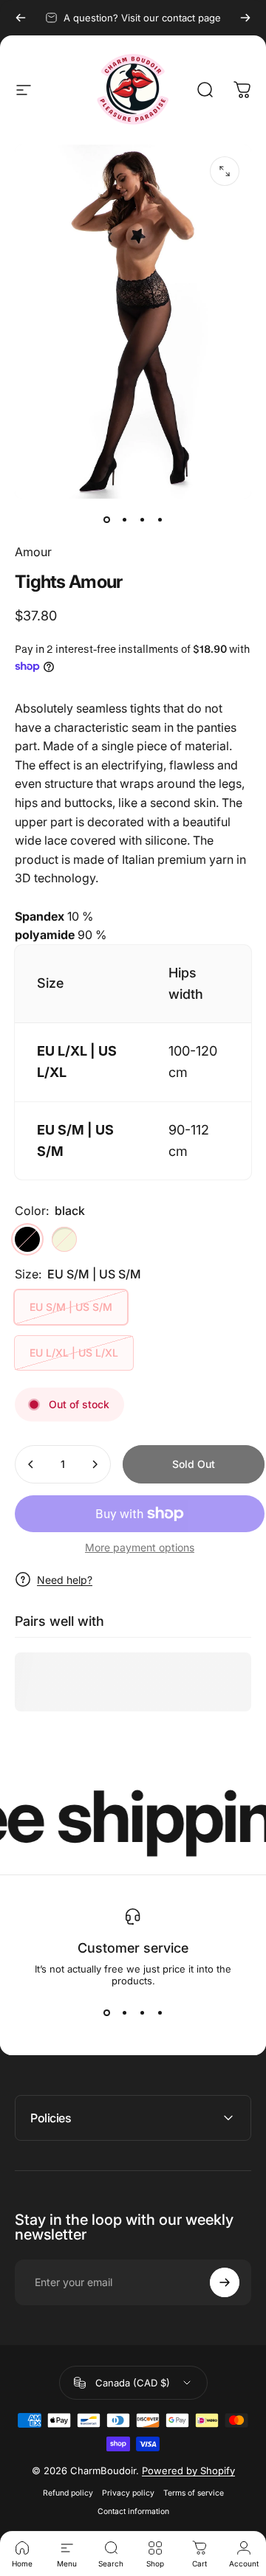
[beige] (64, 1239)
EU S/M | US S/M (71, 1307)
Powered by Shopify (188, 2471)
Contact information (133, 2511)
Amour (33, 552)
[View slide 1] (106, 2013)
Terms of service (194, 2493)
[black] (27, 1239)
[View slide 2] (124, 2013)
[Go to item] (106, 519)
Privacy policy (128, 2493)
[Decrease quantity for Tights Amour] (31, 1464)
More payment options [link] (140, 1547)
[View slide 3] (142, 2013)
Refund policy (68, 2493)
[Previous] (21, 18)
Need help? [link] (65, 1580)
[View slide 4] (160, 2013)
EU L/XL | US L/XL (74, 1353)
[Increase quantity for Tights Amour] (95, 1464)
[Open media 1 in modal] (225, 171)
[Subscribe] (225, 2282)
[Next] (245, 18)
